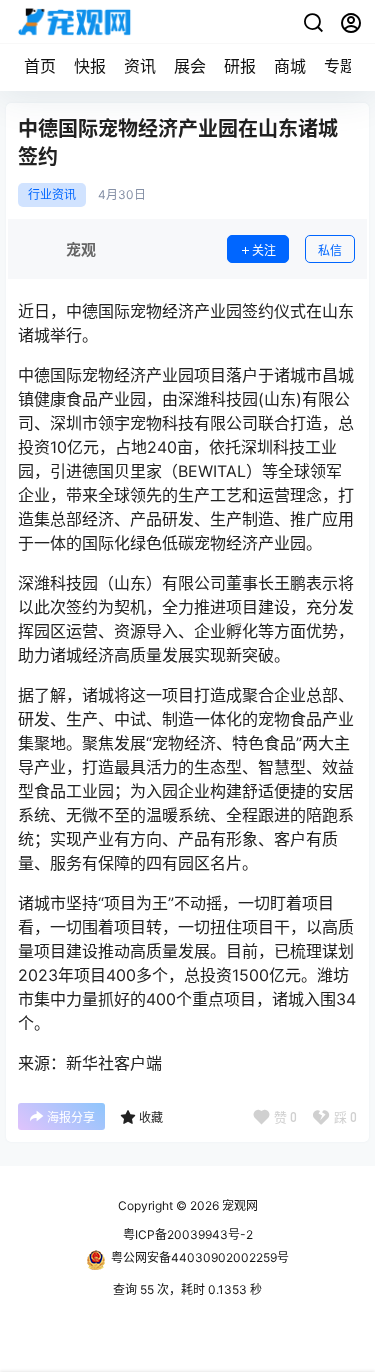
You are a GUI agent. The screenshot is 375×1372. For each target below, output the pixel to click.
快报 (90, 66)
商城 (290, 66)
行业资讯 (52, 195)
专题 (340, 66)
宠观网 (238, 1205)
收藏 (151, 1117)
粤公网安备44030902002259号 (200, 1257)
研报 (240, 66)
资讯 (140, 66)
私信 (330, 250)
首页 (40, 66)
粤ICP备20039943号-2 (188, 1234)
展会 (190, 66)
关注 (264, 250)
